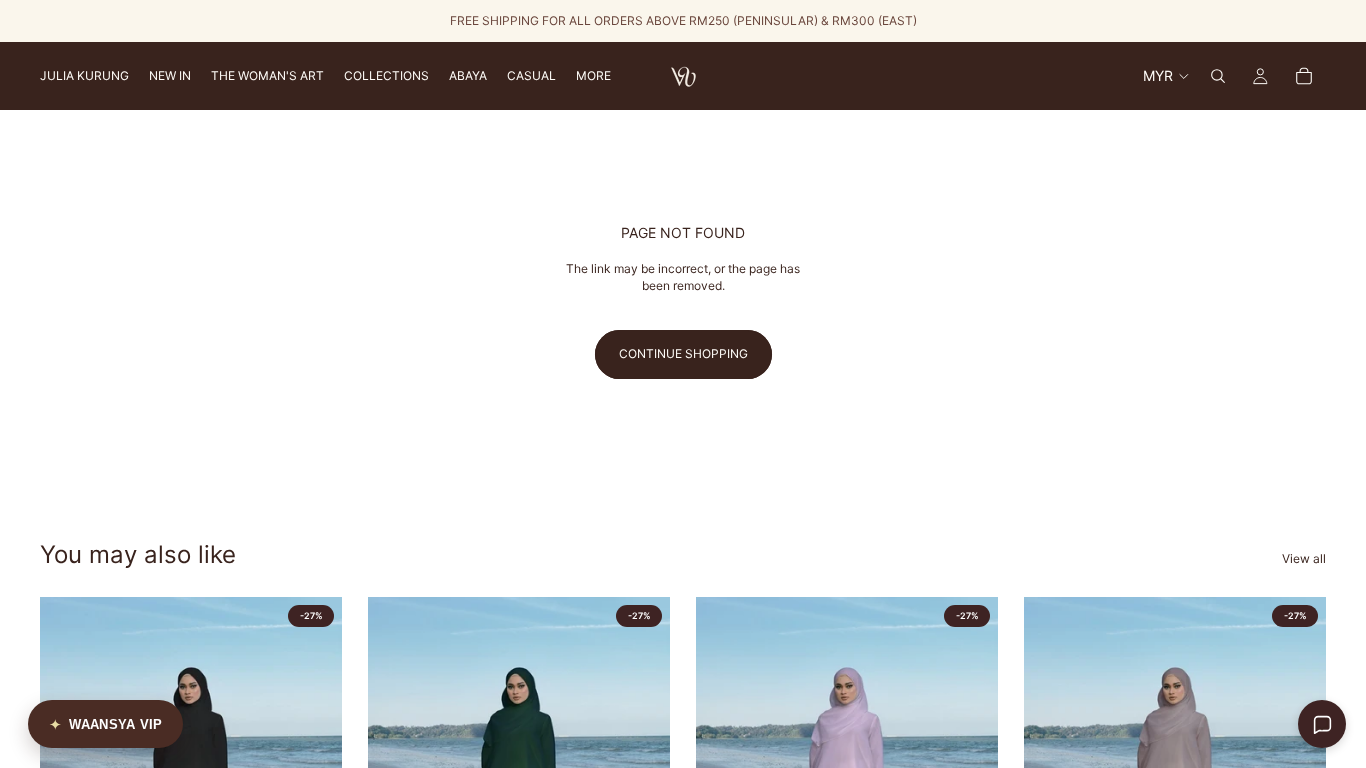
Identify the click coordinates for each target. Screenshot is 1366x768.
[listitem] (593, 76)
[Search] (1218, 76)
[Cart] (1304, 76)
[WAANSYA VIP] (105, 724)
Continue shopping (683, 353)
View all (1304, 558)
